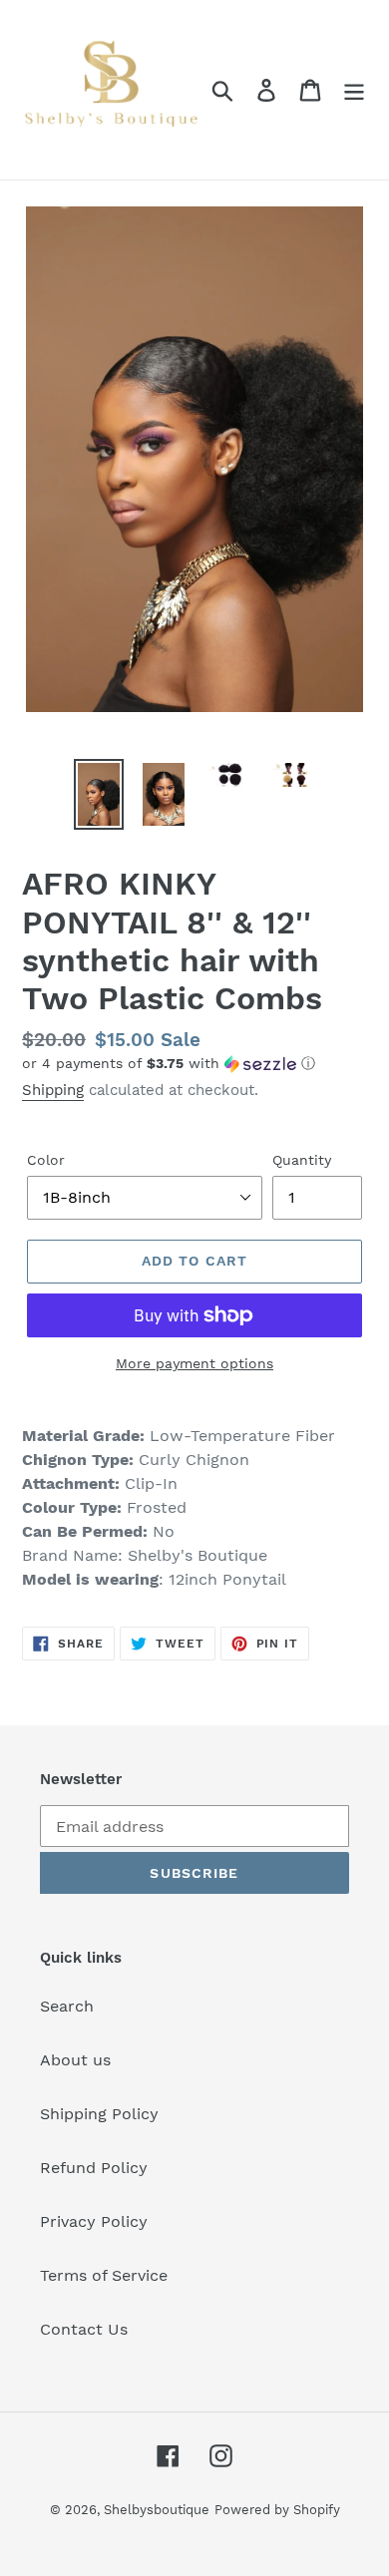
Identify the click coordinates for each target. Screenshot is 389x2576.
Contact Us (84, 2329)
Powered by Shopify (277, 2510)
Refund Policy (94, 2168)
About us (75, 2060)
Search (67, 2006)
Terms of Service (104, 2275)
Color (46, 1160)
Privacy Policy (94, 2221)
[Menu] (354, 90)
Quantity (302, 1160)
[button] (194, 1064)
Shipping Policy (99, 2114)
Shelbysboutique (157, 2510)
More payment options (194, 1363)
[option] (99, 794)
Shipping (53, 1090)
